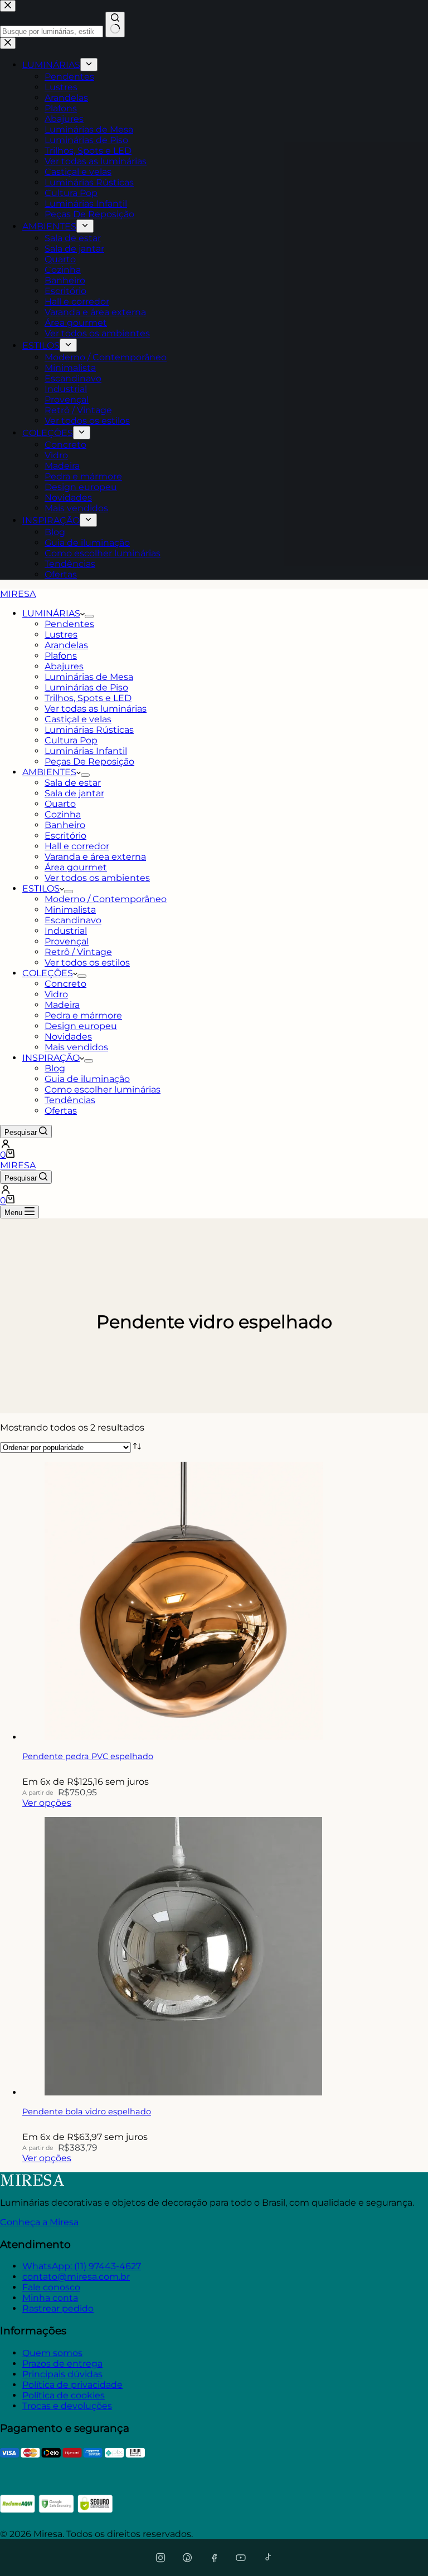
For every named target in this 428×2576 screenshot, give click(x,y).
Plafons (61, 656)
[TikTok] (267, 2558)
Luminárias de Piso (86, 687)
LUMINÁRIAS (51, 613)
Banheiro (65, 825)
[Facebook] (214, 2558)
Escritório (65, 836)
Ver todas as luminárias (96, 709)
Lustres (61, 635)
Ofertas (61, 1111)
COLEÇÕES (48, 973)
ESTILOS (41, 888)
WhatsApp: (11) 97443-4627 (82, 2266)
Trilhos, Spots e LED (88, 698)
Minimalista (70, 910)
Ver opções (47, 1803)
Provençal (67, 941)
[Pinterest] (187, 2558)
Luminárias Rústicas (89, 730)
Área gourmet (76, 867)
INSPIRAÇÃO (51, 1058)
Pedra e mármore (83, 1015)
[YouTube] (241, 2558)
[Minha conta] (214, 1144)
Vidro (56, 994)
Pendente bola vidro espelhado (87, 2112)
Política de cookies (64, 2395)
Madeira (62, 1005)
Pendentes (69, 624)
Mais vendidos (76, 1047)
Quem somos (52, 2353)
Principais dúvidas (62, 2374)
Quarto (60, 804)
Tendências (70, 1100)
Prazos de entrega (62, 2364)
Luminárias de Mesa (89, 677)
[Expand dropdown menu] (89, 616)
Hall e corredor (77, 846)
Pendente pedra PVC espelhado (88, 1756)
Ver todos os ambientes (97, 878)
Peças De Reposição (89, 761)
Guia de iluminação (87, 1079)
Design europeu (81, 1026)
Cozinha (63, 814)
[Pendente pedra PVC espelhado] (184, 1737)
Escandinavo (73, 920)
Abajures (64, 666)
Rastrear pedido (58, 2308)
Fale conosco (51, 2287)
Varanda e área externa (95, 857)
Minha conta (50, 2298)
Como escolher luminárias (103, 1089)
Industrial (66, 931)
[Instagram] (160, 2558)
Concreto (65, 984)
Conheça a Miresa (39, 2222)
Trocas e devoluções (67, 2406)
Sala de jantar (74, 793)
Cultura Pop (71, 740)
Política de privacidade (72, 2385)
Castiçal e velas (78, 719)
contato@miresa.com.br (76, 2277)
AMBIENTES (49, 772)
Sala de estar (73, 783)
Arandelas (66, 645)
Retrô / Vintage (78, 952)
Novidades (68, 1037)
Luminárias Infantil (86, 751)
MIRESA (18, 594)
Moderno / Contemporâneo (106, 899)
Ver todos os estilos (87, 963)
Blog (55, 1068)
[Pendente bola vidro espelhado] (183, 2092)
